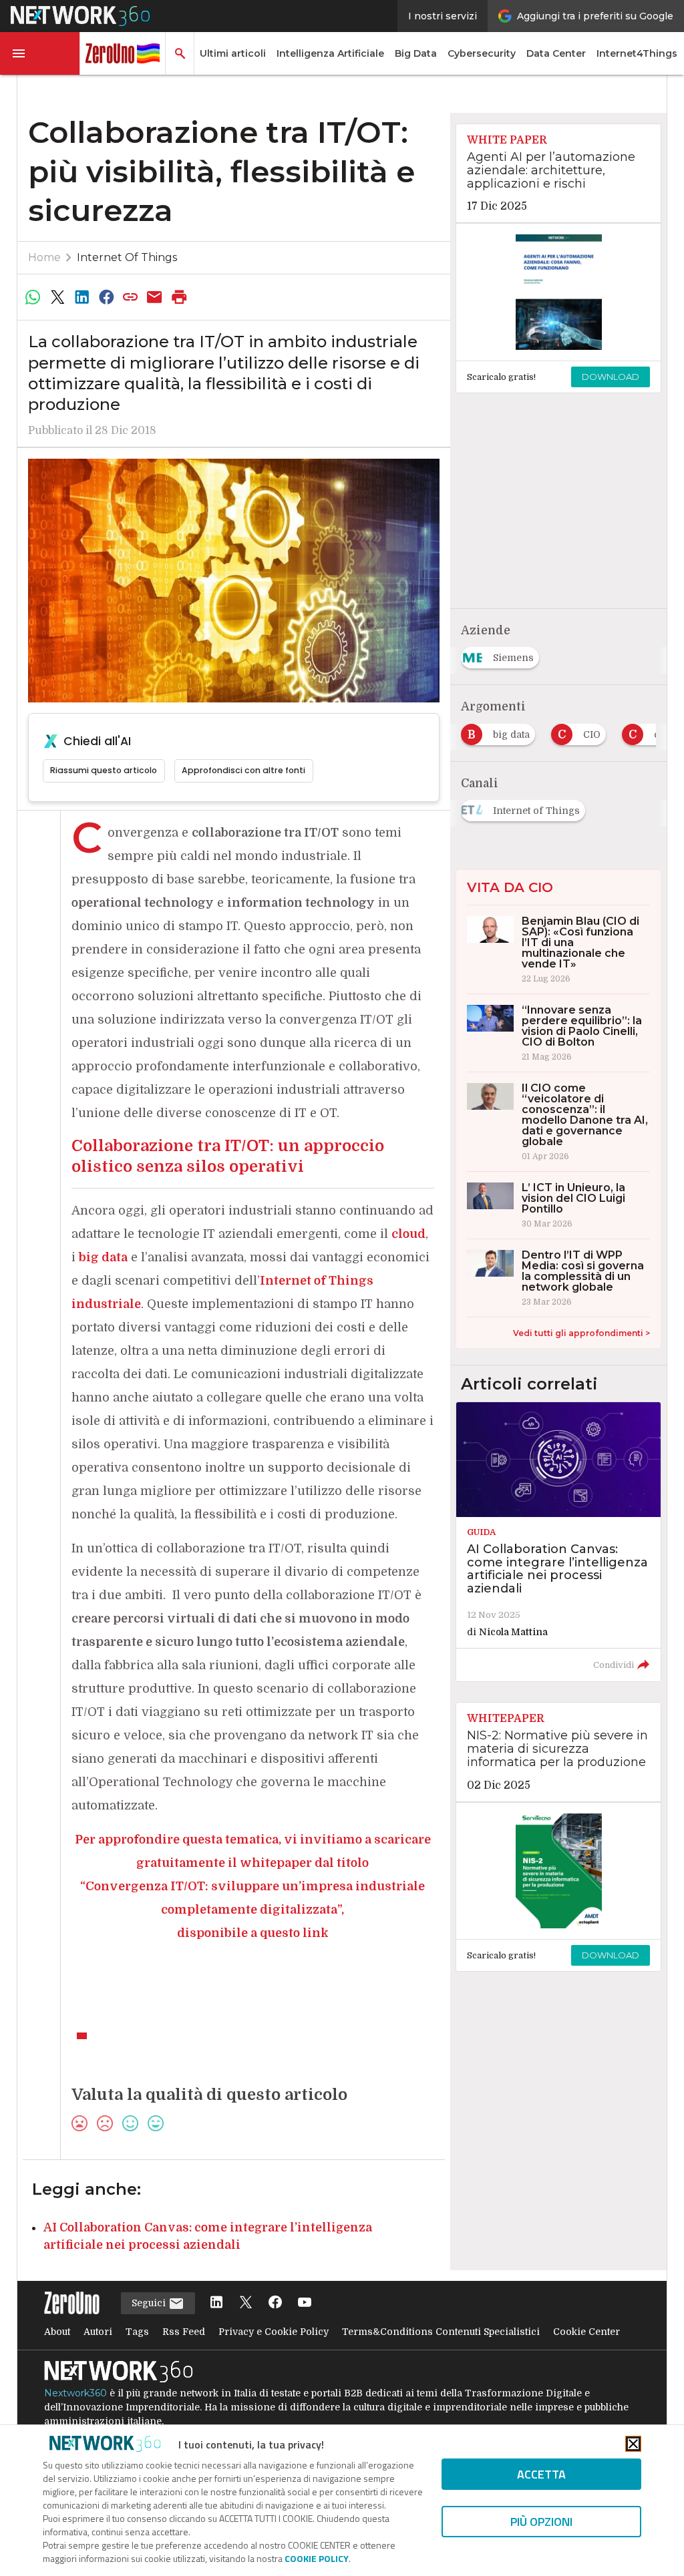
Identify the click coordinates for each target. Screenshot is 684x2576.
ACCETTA (541, 2474)
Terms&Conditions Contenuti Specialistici (441, 2332)
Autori (98, 2332)
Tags (137, 2332)
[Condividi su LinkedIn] (81, 297)
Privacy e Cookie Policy (274, 2332)
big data (103, 1257)
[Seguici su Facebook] (275, 2303)
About (57, 2332)
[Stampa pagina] (179, 297)
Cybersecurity (482, 53)
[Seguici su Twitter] (246, 2303)
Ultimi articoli (233, 53)
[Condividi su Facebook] (106, 297)
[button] (40, 53)
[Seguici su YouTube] (305, 2303)
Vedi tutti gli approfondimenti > (581, 1333)
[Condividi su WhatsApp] (33, 297)
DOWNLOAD (611, 377)
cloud (408, 1234)
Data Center (556, 53)
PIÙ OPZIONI (541, 2522)
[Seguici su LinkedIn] (216, 2303)
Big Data (416, 53)
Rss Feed (184, 2332)
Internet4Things (637, 53)
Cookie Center (586, 2332)
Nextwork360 (75, 2393)
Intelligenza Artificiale (330, 53)
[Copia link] (130, 297)
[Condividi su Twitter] (57, 297)
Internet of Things (127, 257)
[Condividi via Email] (155, 297)
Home (44, 257)
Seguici (150, 2303)
